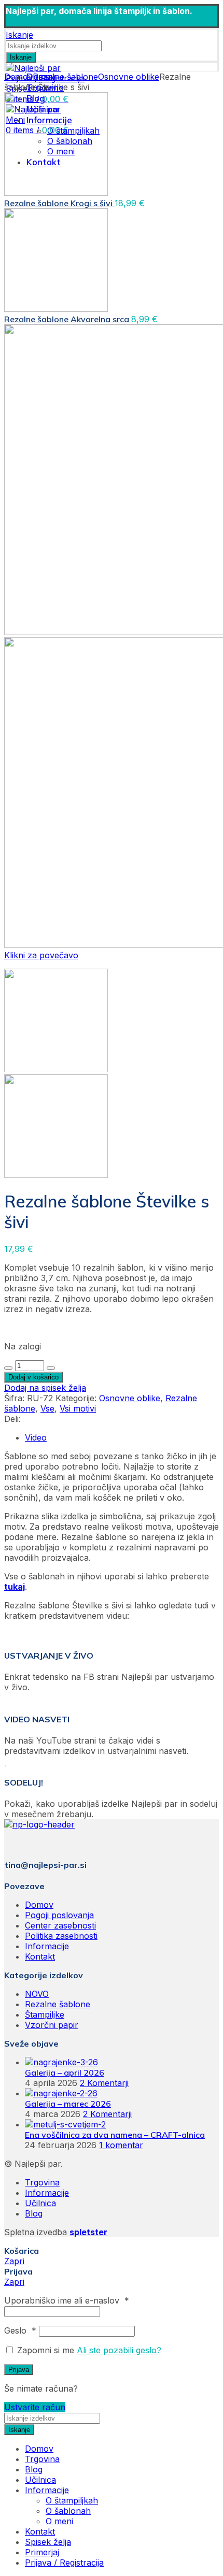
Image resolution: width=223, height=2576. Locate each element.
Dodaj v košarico (33, 1377)
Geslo (20, 2330)
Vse (47, 1408)
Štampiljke (45, 2014)
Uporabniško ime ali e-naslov (67, 2300)
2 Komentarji (104, 2083)
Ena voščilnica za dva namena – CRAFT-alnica (115, 2135)
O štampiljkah (72, 2500)
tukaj (15, 1587)
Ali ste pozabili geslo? (119, 2350)
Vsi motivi (78, 1408)
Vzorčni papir (52, 2025)
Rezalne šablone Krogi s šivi (59, 203)
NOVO (37, 1994)
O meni (59, 2521)
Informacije (47, 1946)
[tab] (122, 1437)
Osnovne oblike (129, 77)
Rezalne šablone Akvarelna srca (68, 319)
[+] (51, 1368)
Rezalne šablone (65, 77)
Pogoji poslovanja (59, 1915)
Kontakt (40, 1956)
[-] (8, 1368)
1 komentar (121, 2145)
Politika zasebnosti (61, 1936)
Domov (18, 77)
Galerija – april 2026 (65, 2073)
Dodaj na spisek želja (45, 1388)
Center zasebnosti (60, 1925)
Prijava (19, 2370)
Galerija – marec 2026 (68, 2104)
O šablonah (68, 2511)
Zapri (14, 2261)
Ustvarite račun (35, 2407)
